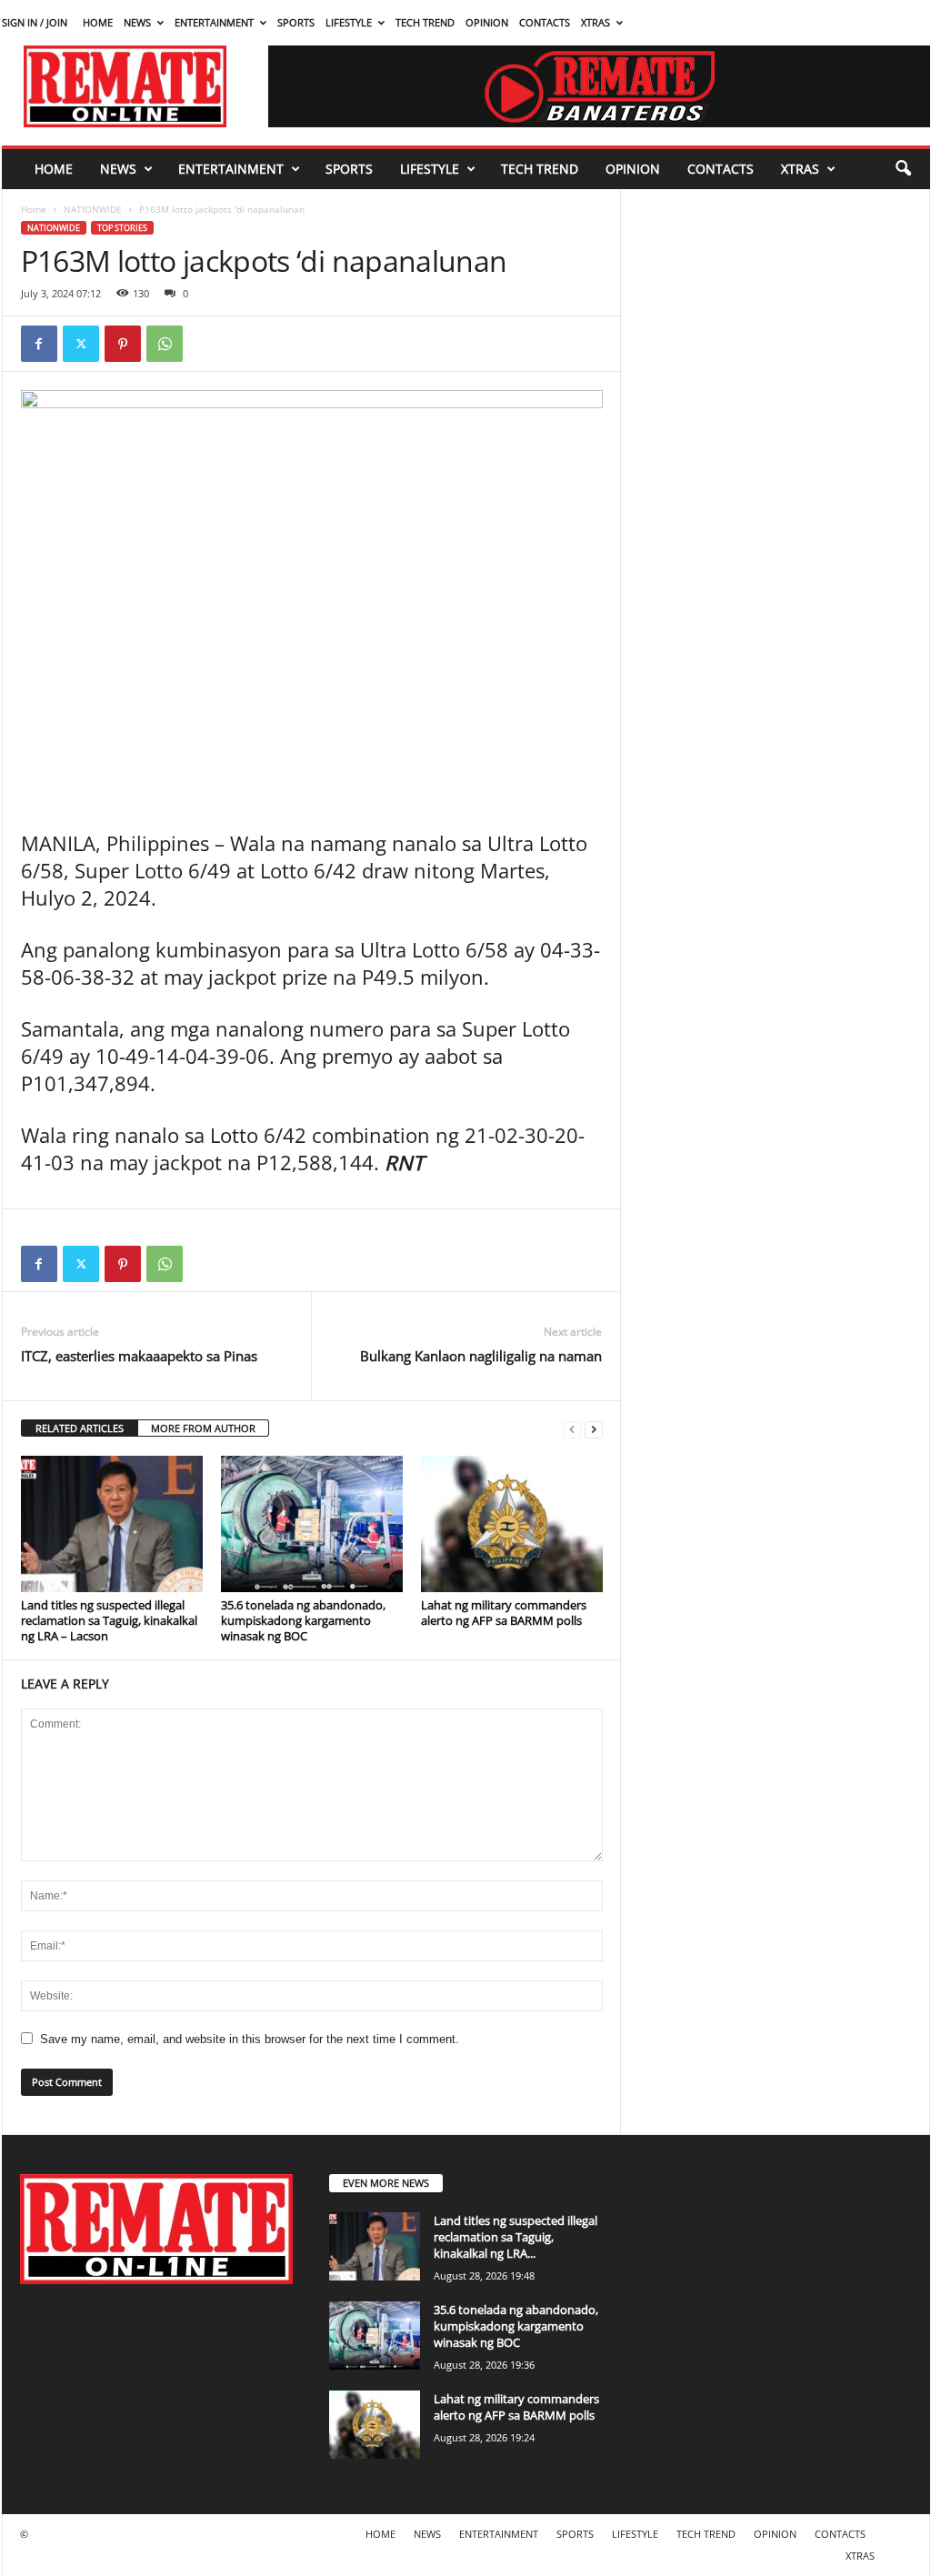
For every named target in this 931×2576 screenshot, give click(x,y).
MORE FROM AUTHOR (203, 1428)
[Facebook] (39, 344)
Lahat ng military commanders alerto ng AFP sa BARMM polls (504, 1613)
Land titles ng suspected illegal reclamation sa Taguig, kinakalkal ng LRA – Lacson (109, 1620)
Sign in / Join (35, 22)
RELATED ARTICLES (80, 1428)
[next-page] (594, 1429)
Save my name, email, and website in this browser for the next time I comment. (250, 2039)
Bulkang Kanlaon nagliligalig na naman (481, 1356)
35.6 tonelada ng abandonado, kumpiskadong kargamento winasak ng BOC (303, 1620)
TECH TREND (425, 22)
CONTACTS (545, 22)
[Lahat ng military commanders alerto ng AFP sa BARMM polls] (512, 1524)
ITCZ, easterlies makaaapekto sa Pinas (139, 1356)
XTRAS (596, 22)
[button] (903, 169)
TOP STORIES (122, 228)
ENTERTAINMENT (214, 22)
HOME (98, 22)
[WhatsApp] (165, 344)
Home (34, 209)
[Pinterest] (123, 344)
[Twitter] (81, 344)
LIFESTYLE (349, 22)
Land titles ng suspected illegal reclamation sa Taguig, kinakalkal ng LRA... (516, 2237)
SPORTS (296, 22)
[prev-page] (572, 1429)
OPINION (487, 22)
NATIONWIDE (93, 209)
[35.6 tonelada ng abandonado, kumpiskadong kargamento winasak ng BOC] (312, 1524)
